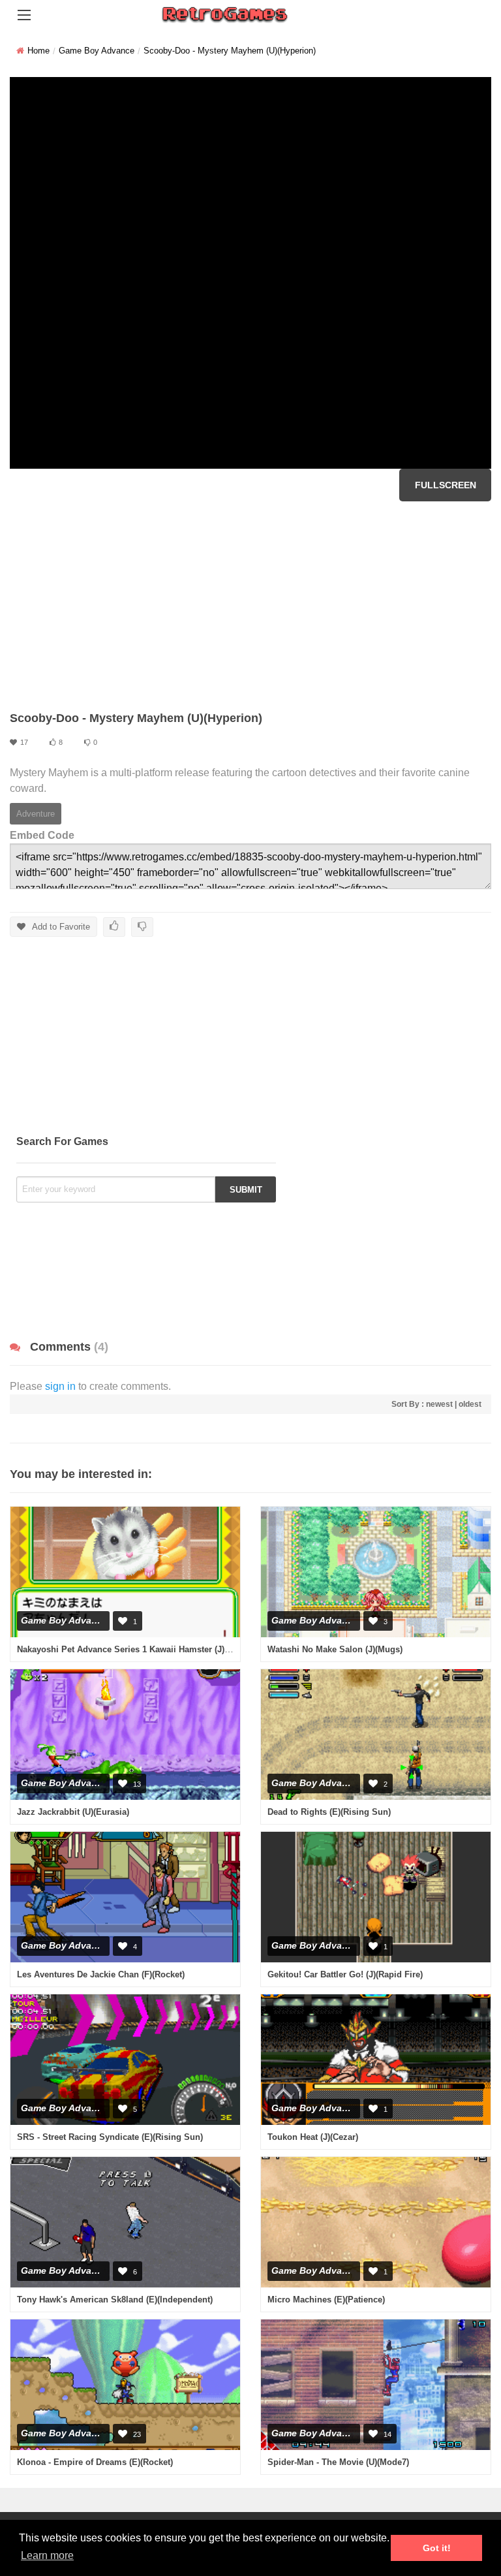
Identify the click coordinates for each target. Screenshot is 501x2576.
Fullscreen (446, 485)
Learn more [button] (47, 2555)
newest (439, 1404)
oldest (470, 1404)
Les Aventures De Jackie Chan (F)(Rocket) (101, 1974)
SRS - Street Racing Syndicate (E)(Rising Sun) (110, 2137)
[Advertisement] (250, 606)
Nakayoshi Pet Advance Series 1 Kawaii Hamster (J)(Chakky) (138, 1649)
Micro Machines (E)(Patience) (326, 2300)
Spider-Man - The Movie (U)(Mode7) (338, 2462)
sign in (60, 1386)
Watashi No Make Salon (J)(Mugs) (335, 1649)
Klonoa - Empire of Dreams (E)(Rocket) (95, 2462)
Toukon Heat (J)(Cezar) (313, 2137)
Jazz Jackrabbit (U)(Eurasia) (73, 1812)
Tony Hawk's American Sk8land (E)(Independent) (115, 2300)
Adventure (36, 814)
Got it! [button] (437, 2548)
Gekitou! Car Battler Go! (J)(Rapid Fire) (345, 1974)
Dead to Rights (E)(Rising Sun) (329, 1812)
